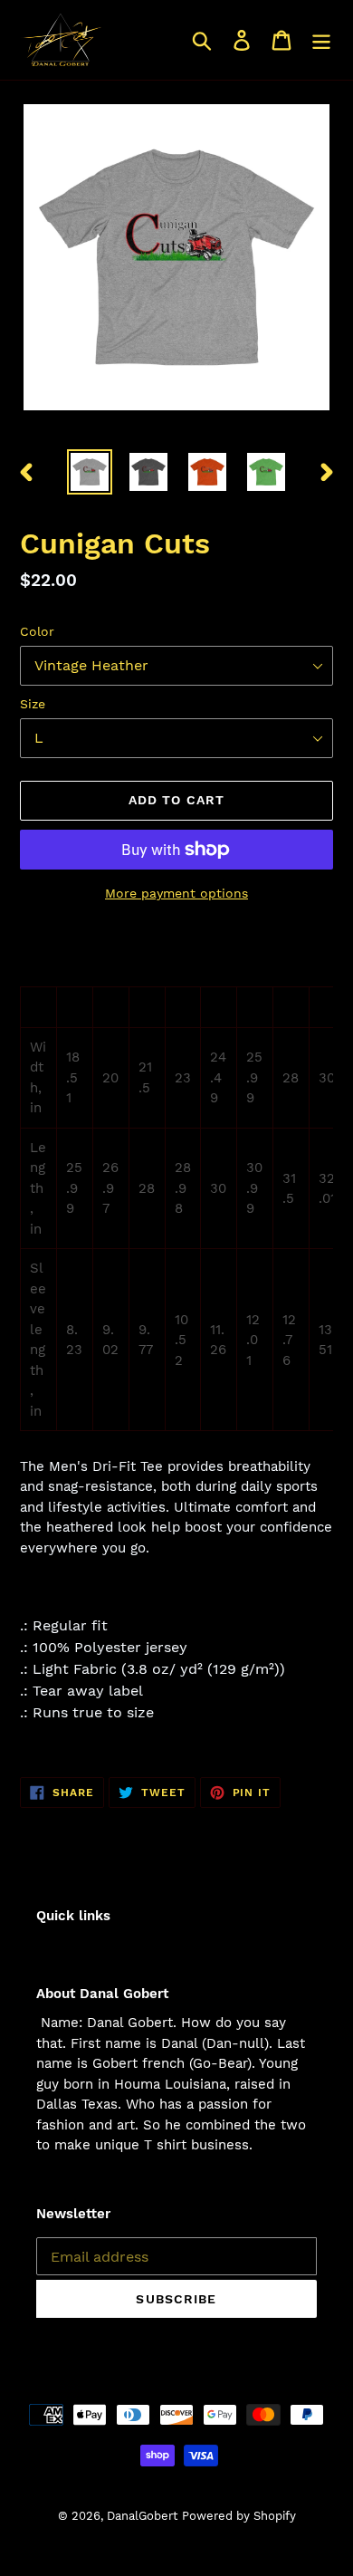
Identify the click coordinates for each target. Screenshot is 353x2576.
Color (37, 631)
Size (33, 704)
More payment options (176, 893)
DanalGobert (142, 2516)
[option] (90, 472)
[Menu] (321, 40)
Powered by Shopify (239, 2516)
